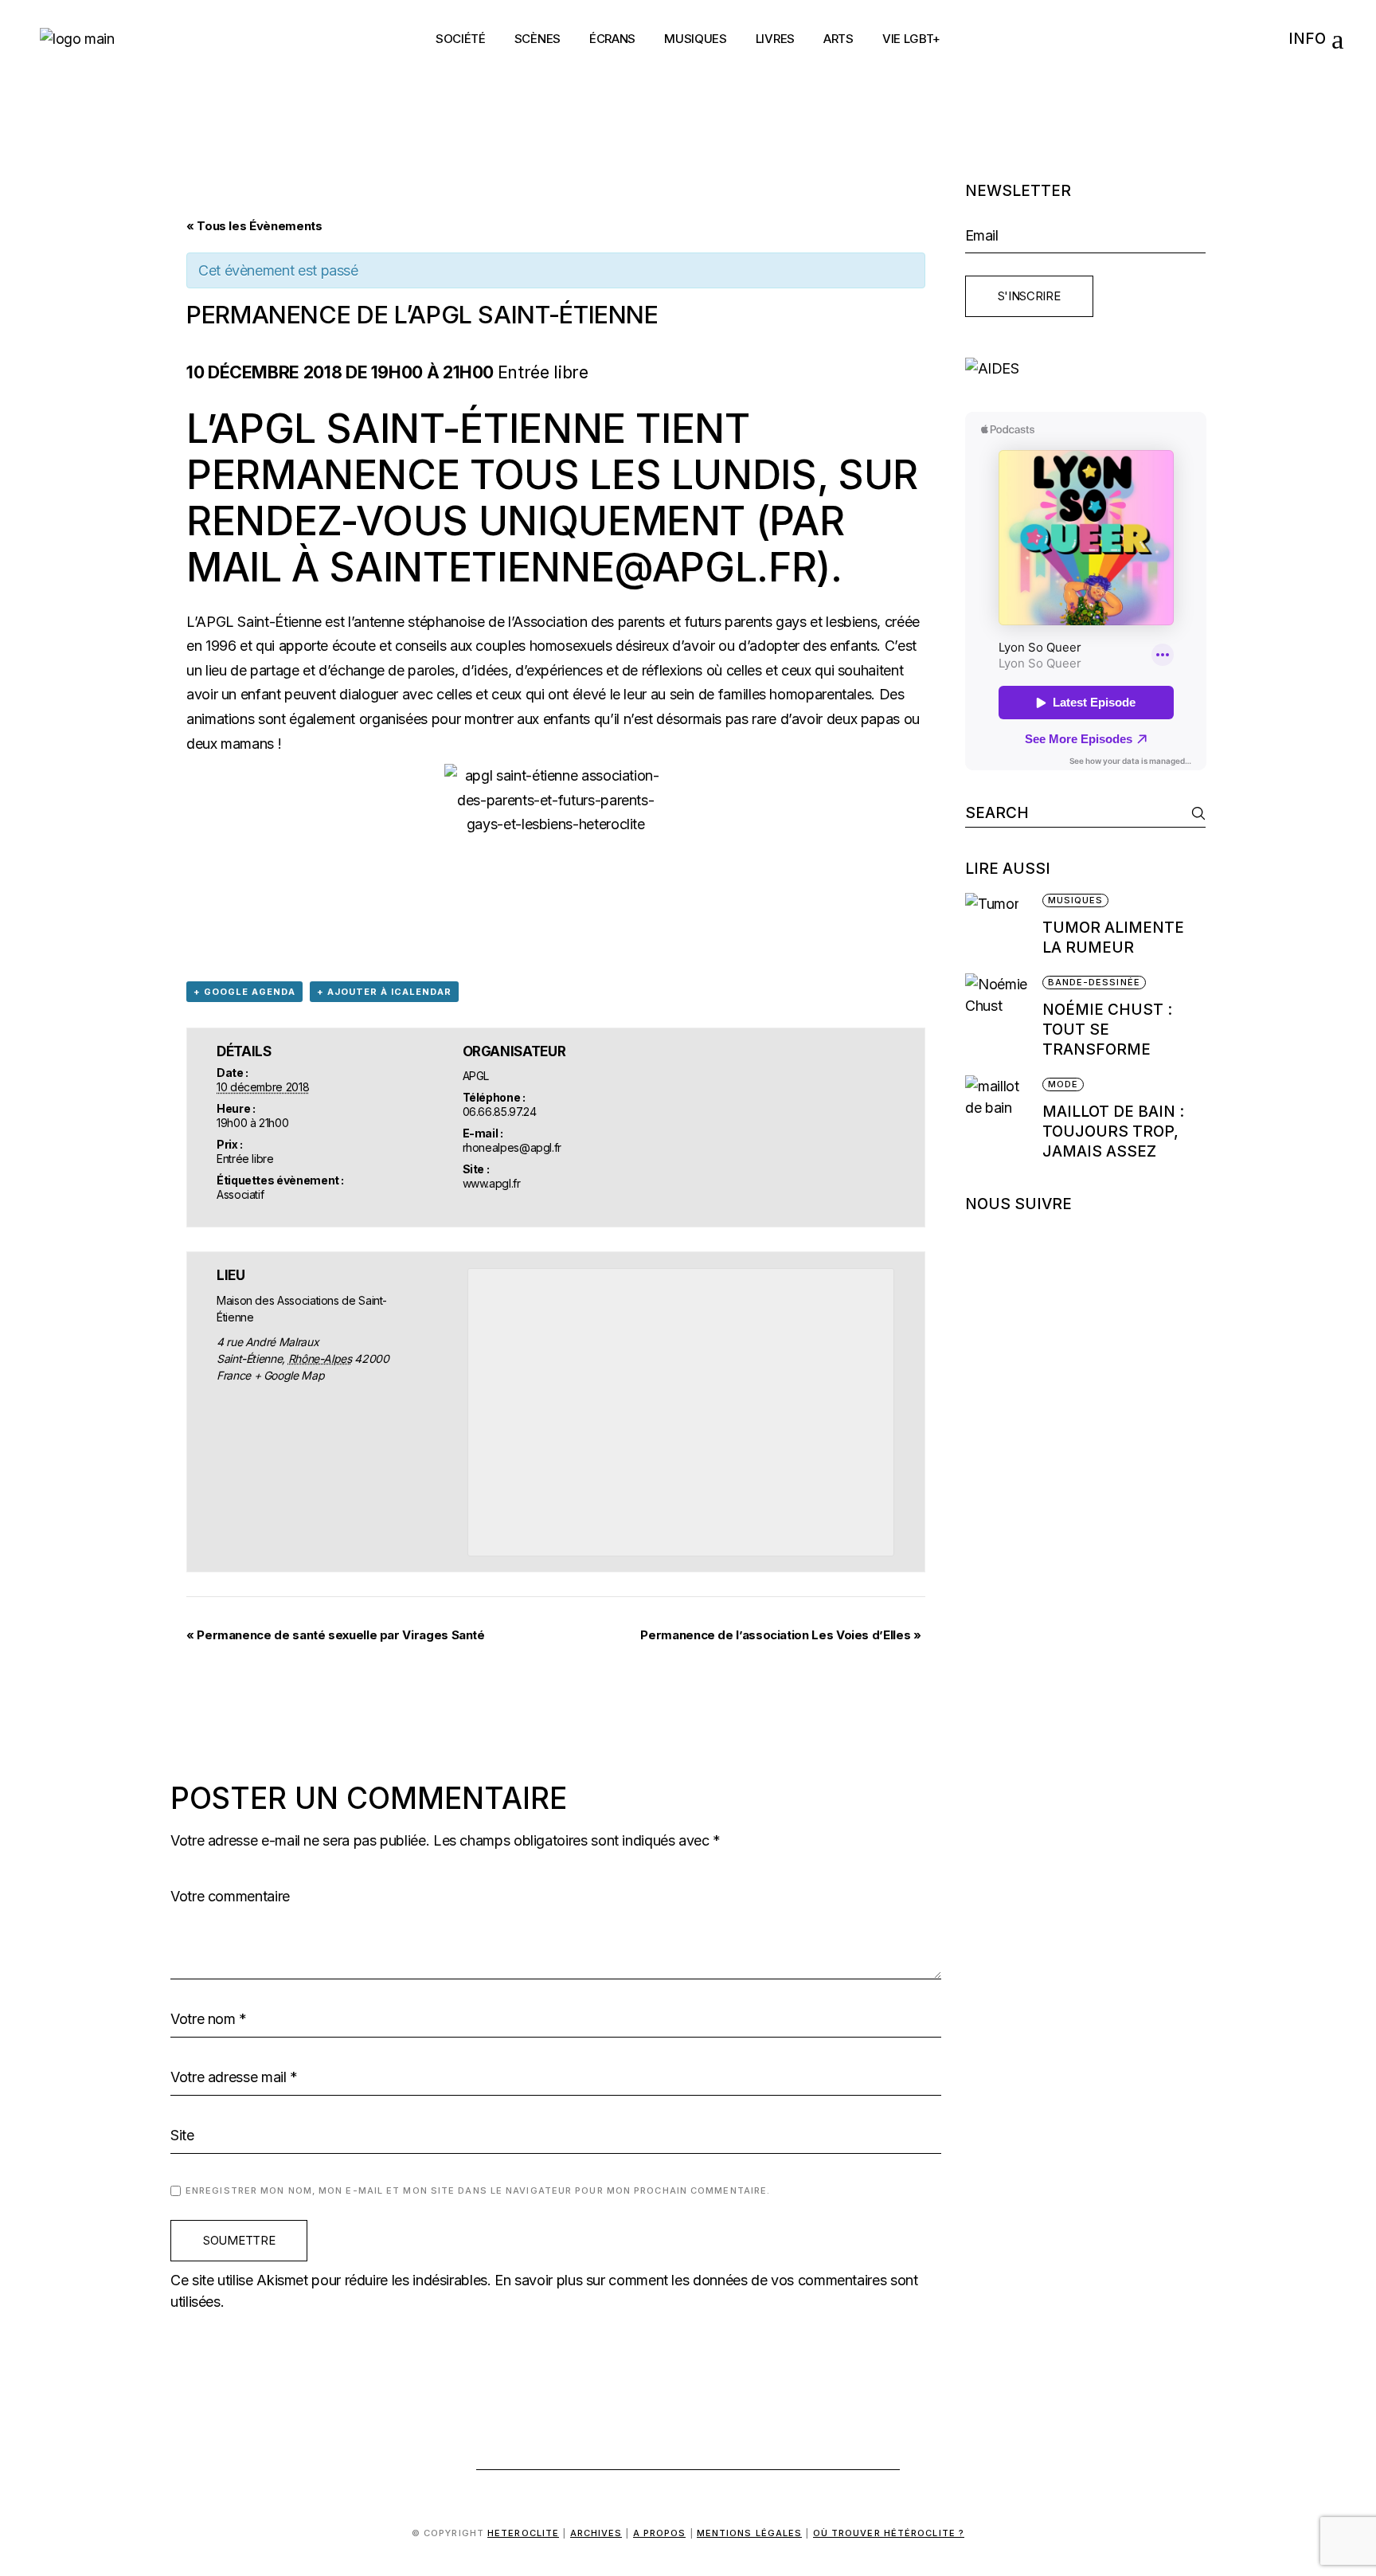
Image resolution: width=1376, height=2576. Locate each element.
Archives (596, 2533)
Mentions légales (750, 2533)
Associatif (240, 1194)
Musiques (1076, 900)
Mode (1063, 1084)
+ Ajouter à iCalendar (384, 992)
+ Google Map (289, 1375)
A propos (660, 2533)
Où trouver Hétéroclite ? (889, 2533)
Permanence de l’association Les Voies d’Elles (780, 1635)
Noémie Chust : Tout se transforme (1107, 1030)
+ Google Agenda (244, 992)
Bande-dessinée (1094, 982)
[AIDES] (1086, 368)
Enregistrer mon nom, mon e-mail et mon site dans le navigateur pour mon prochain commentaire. (478, 2190)
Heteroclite (523, 2533)
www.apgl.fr (492, 1183)
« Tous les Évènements (254, 226)
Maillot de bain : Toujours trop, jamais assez (1113, 1131)
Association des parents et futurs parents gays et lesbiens (695, 622)
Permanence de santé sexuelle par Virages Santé (336, 1635)
